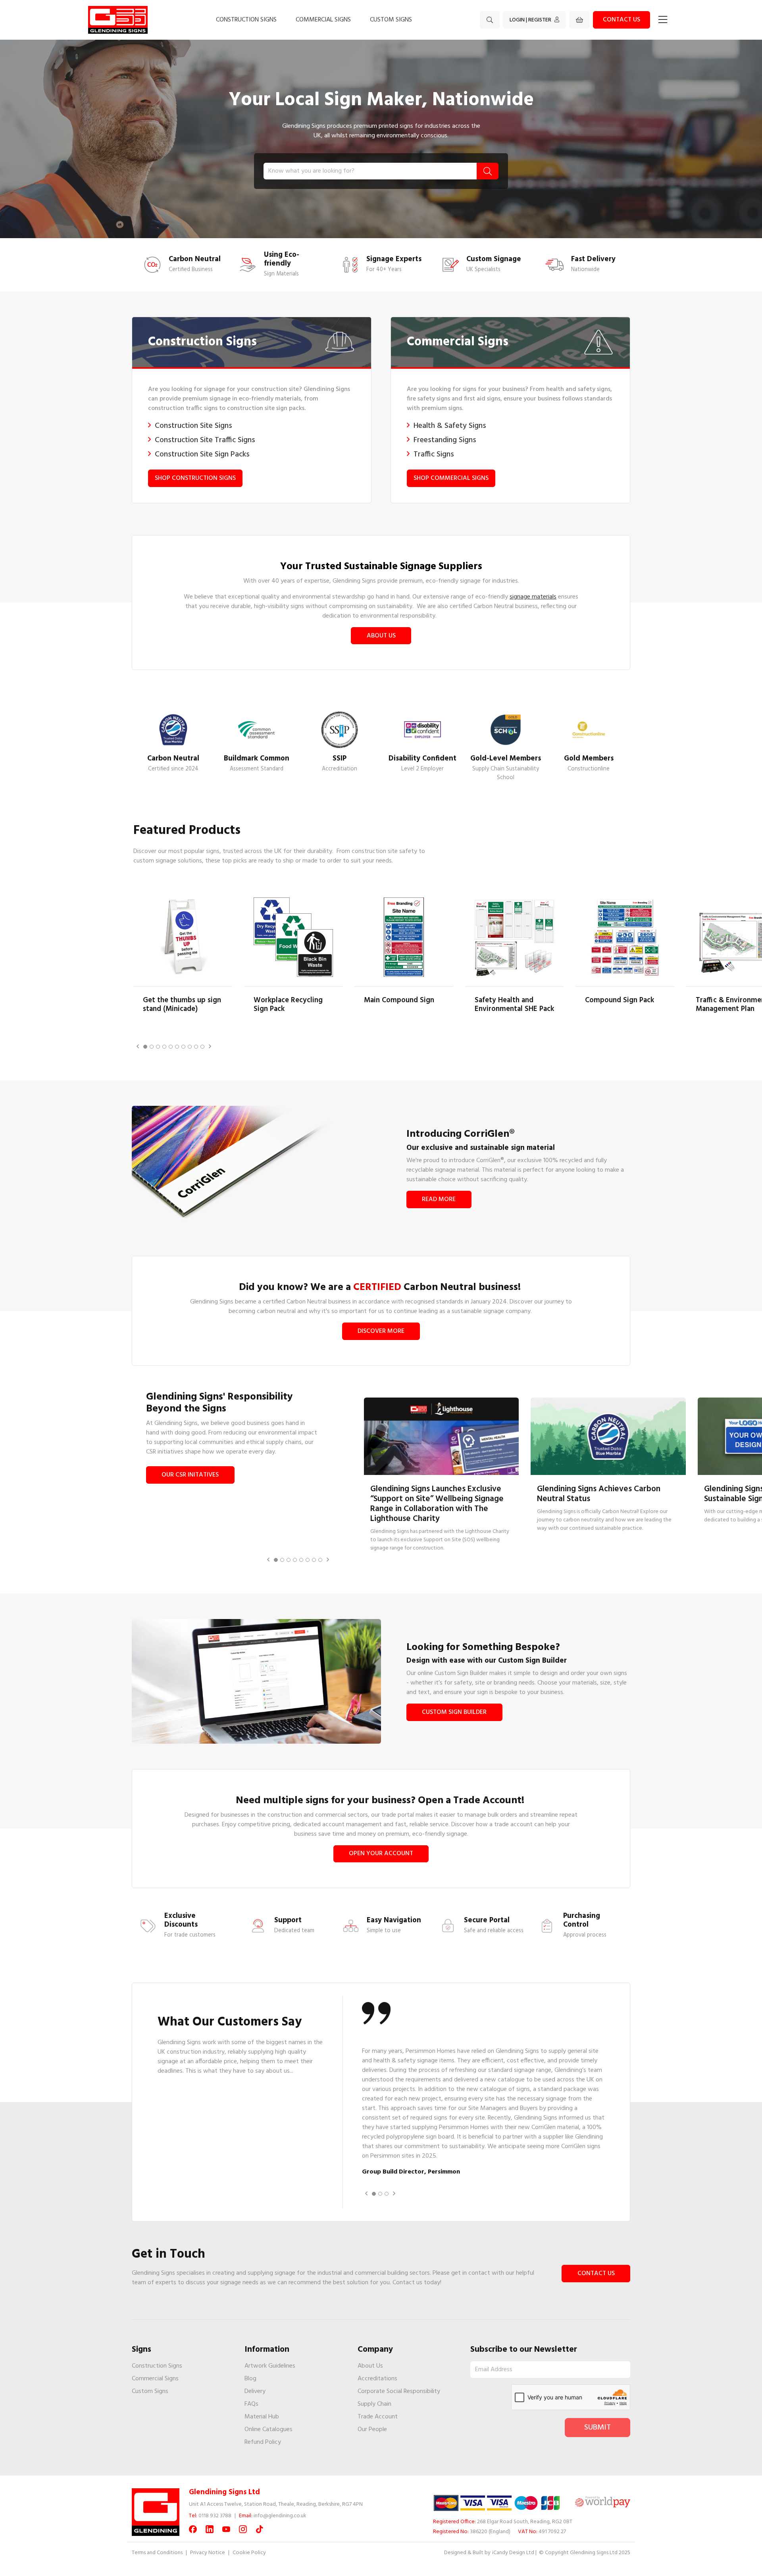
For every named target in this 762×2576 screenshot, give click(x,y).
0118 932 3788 (215, 2516)
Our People (372, 2430)
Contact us (622, 20)
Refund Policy (263, 2442)
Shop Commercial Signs (451, 478)
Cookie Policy (249, 2553)
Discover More (381, 1331)
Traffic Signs (434, 454)
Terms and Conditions (157, 2553)
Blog (250, 2379)
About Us (381, 636)
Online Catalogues (268, 2430)
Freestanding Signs (445, 440)
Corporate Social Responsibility (399, 2391)
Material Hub (262, 2417)
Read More (439, 1199)
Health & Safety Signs (450, 426)
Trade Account (378, 2417)
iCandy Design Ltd (513, 2553)
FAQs (251, 2404)
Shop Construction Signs (195, 478)
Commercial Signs (323, 20)
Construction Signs (246, 20)
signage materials (533, 597)
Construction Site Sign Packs (202, 454)
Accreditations (377, 2379)
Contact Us (596, 2274)
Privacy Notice (208, 2553)
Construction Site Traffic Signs (205, 440)
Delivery (255, 2391)
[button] (138, 1047)
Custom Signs (391, 20)
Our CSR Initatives (190, 1475)
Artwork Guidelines (270, 2366)
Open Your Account (381, 1854)
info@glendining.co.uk (280, 2516)
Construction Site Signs (193, 426)
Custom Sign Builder (454, 1712)
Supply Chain (374, 2404)
